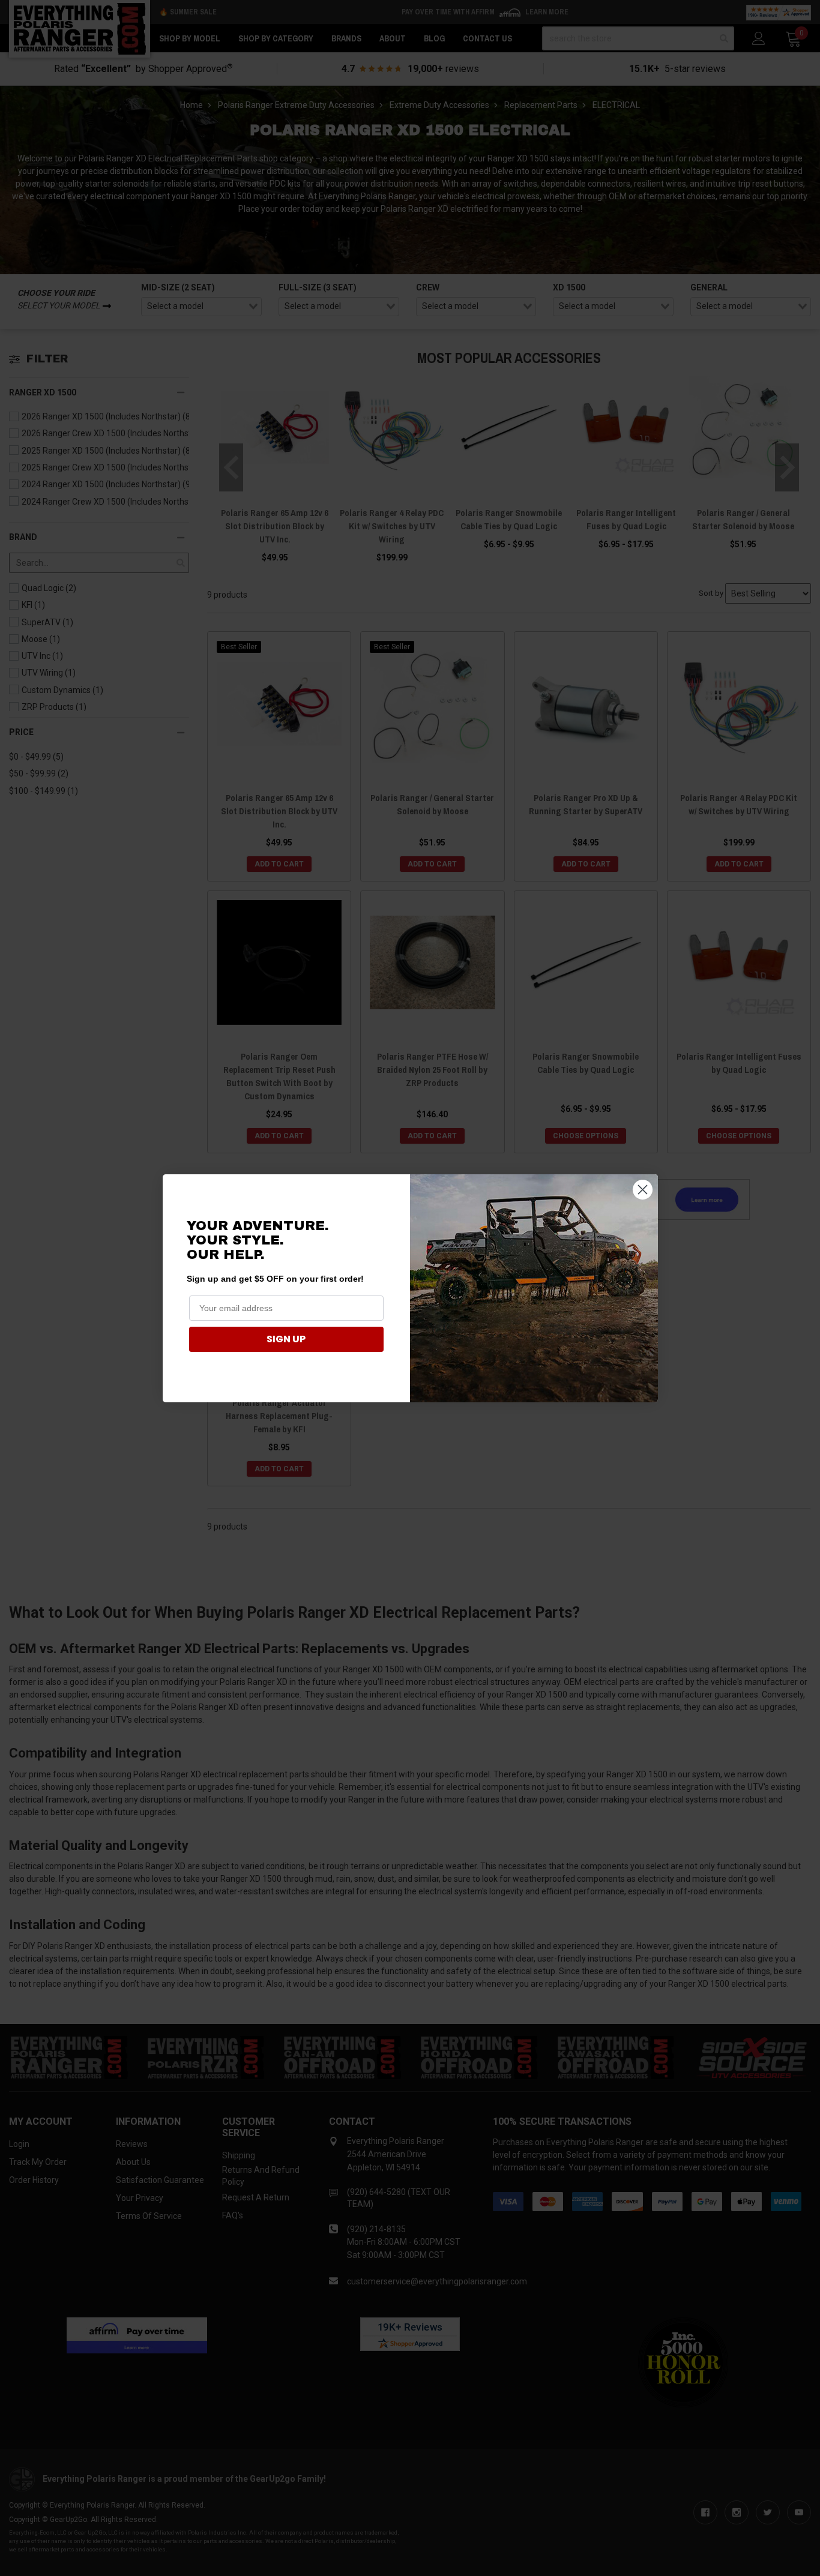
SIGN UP (286, 1339)
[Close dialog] (643, 1190)
